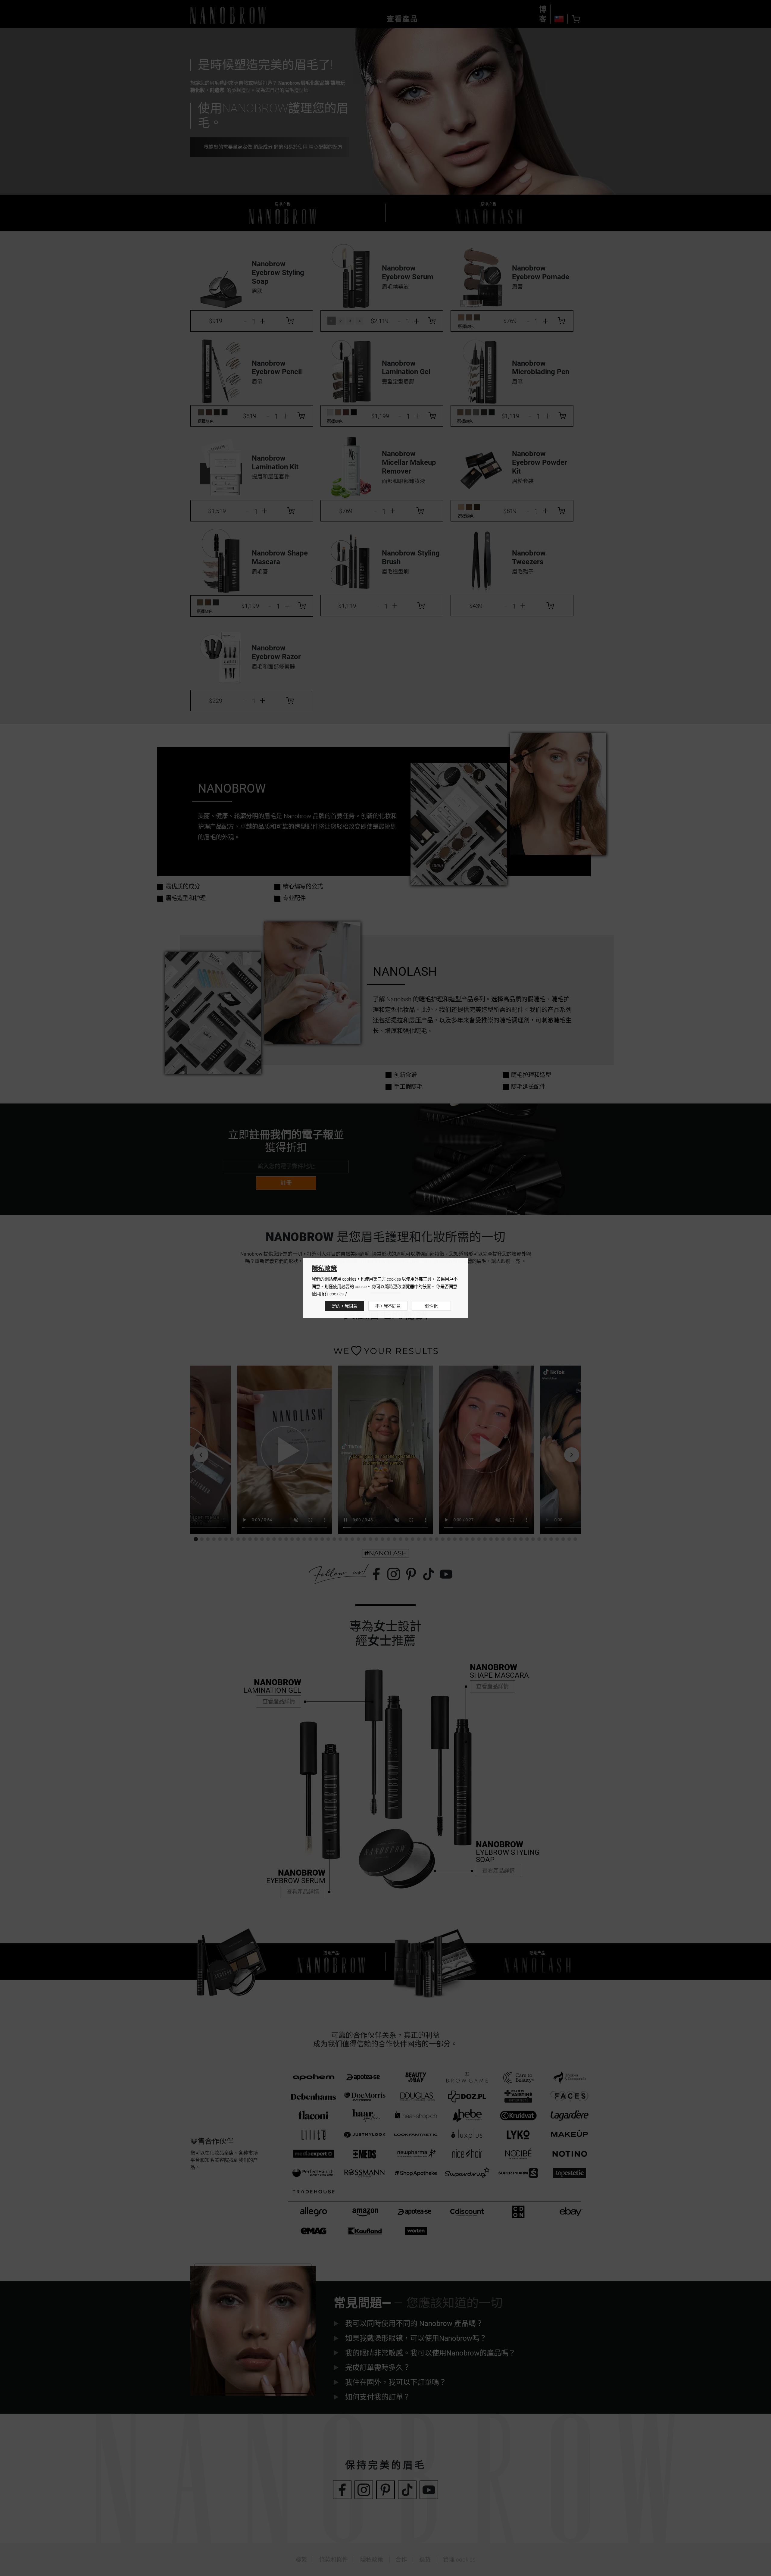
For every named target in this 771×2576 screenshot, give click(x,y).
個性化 (431, 1306)
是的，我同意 (345, 1306)
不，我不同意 (388, 1306)
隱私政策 (324, 1269)
